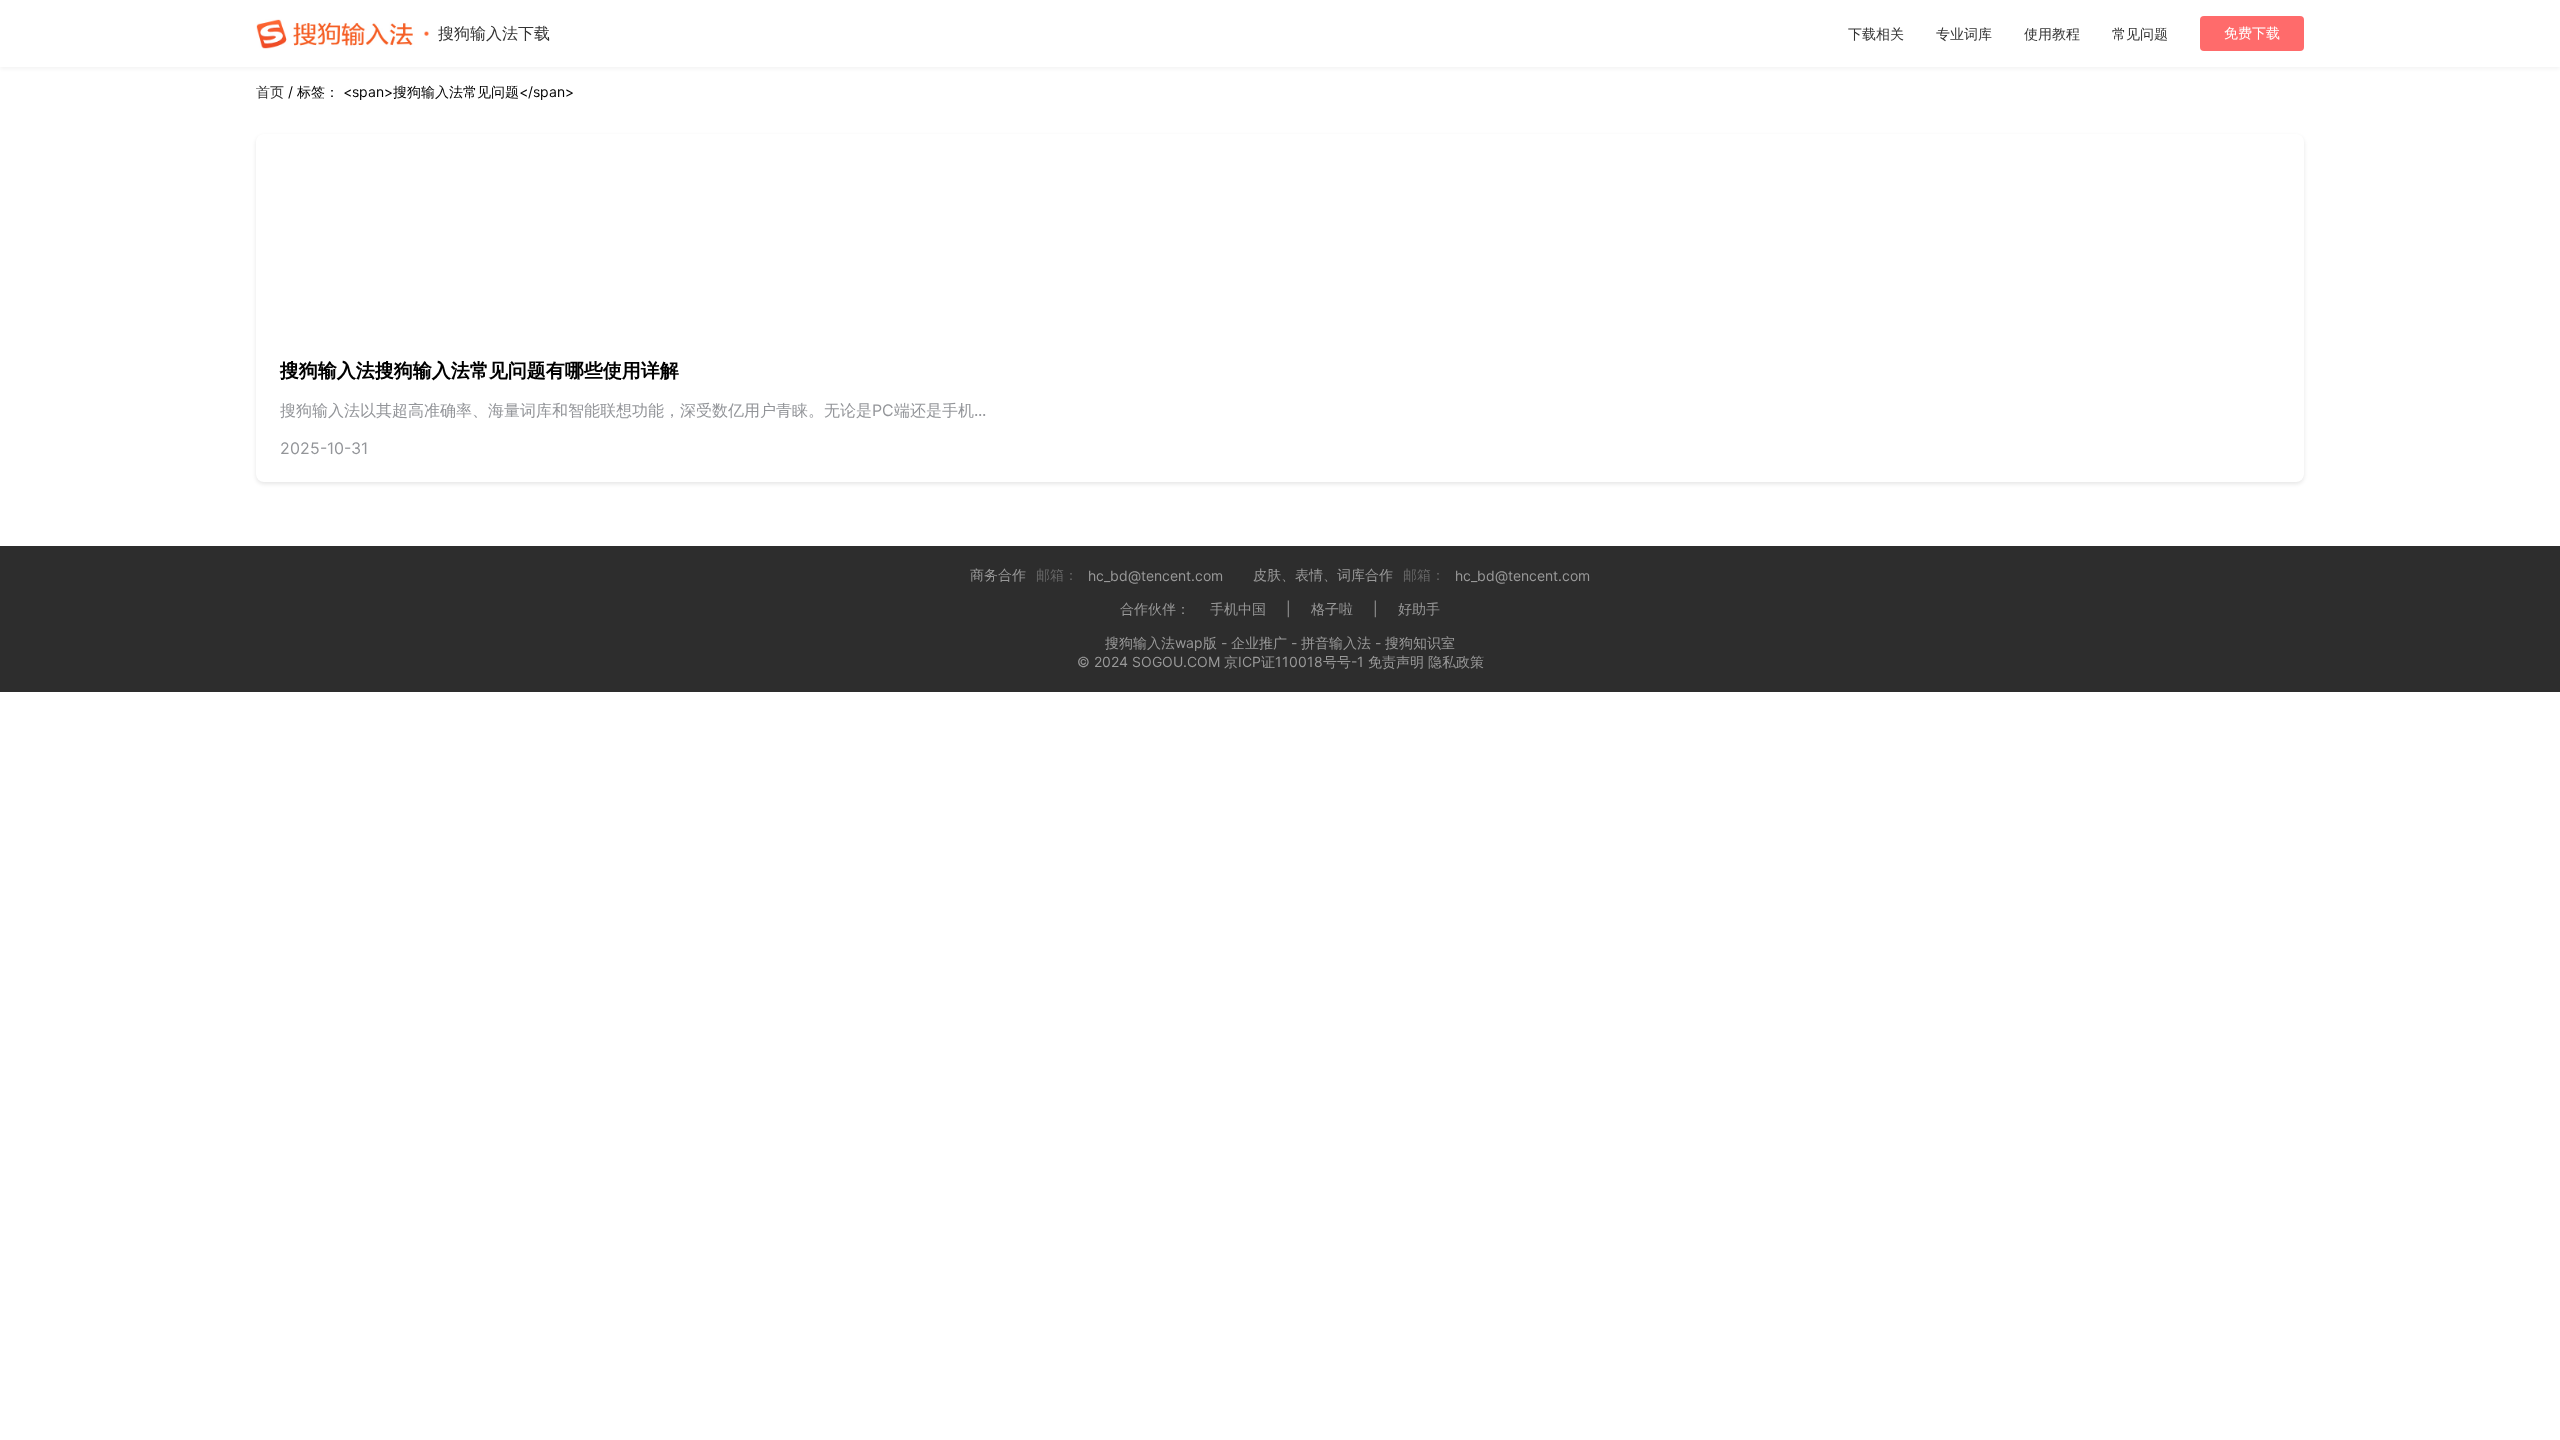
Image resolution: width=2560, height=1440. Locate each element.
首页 (270, 91)
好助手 (1419, 608)
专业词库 (1964, 33)
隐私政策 (1456, 661)
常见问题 (2140, 33)
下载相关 (1876, 33)
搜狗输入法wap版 (1161, 642)
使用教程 (2052, 33)
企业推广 (1259, 642)
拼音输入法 (1336, 642)
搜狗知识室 (1420, 642)
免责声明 (1396, 661)
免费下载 (2252, 32)
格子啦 (1332, 608)
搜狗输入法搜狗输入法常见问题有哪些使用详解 (479, 370)
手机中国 (1238, 608)
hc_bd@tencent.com (1155, 575)
